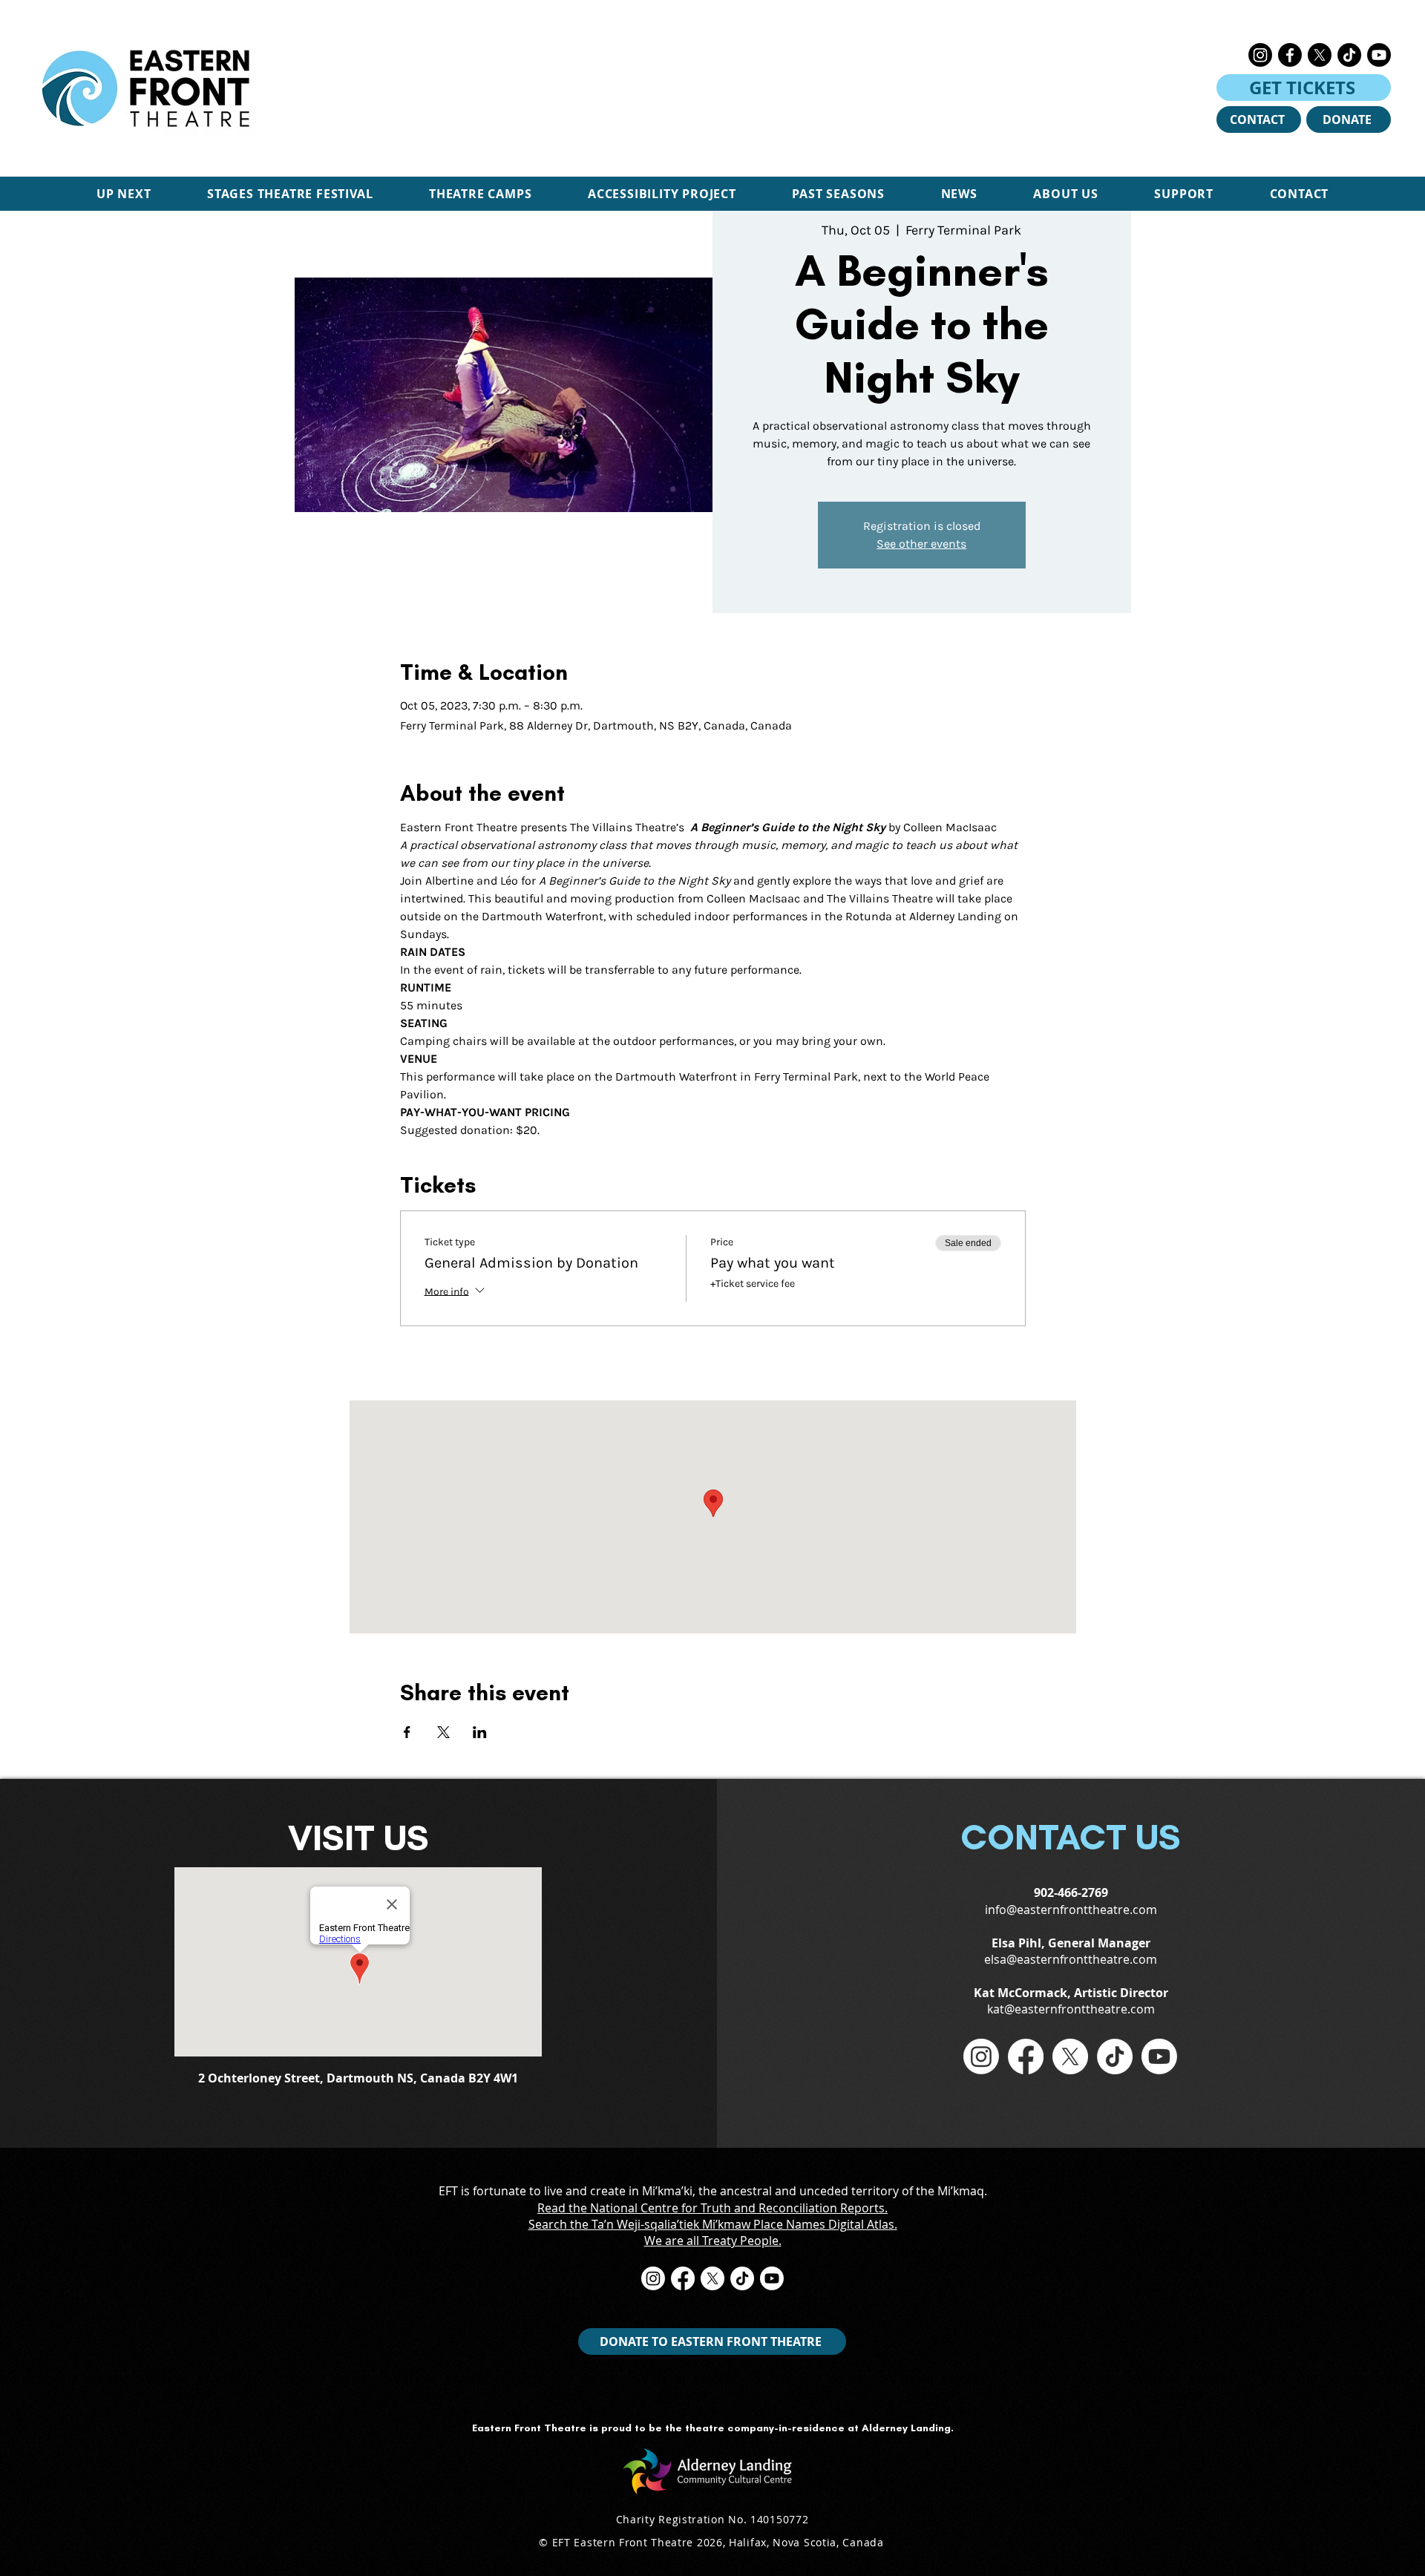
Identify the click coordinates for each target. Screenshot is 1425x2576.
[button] (124, 194)
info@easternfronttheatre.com (1071, 1910)
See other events (921, 544)
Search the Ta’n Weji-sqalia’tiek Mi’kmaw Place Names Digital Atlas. (713, 2224)
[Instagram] (1260, 55)
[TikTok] (1349, 55)
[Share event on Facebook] (407, 1732)
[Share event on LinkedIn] (480, 1732)
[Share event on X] (443, 1732)
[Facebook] (1290, 55)
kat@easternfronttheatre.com (1071, 2009)
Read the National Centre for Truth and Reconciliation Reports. (712, 2208)
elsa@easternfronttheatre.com (1071, 1959)
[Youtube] (1379, 55)
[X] (1320, 55)
